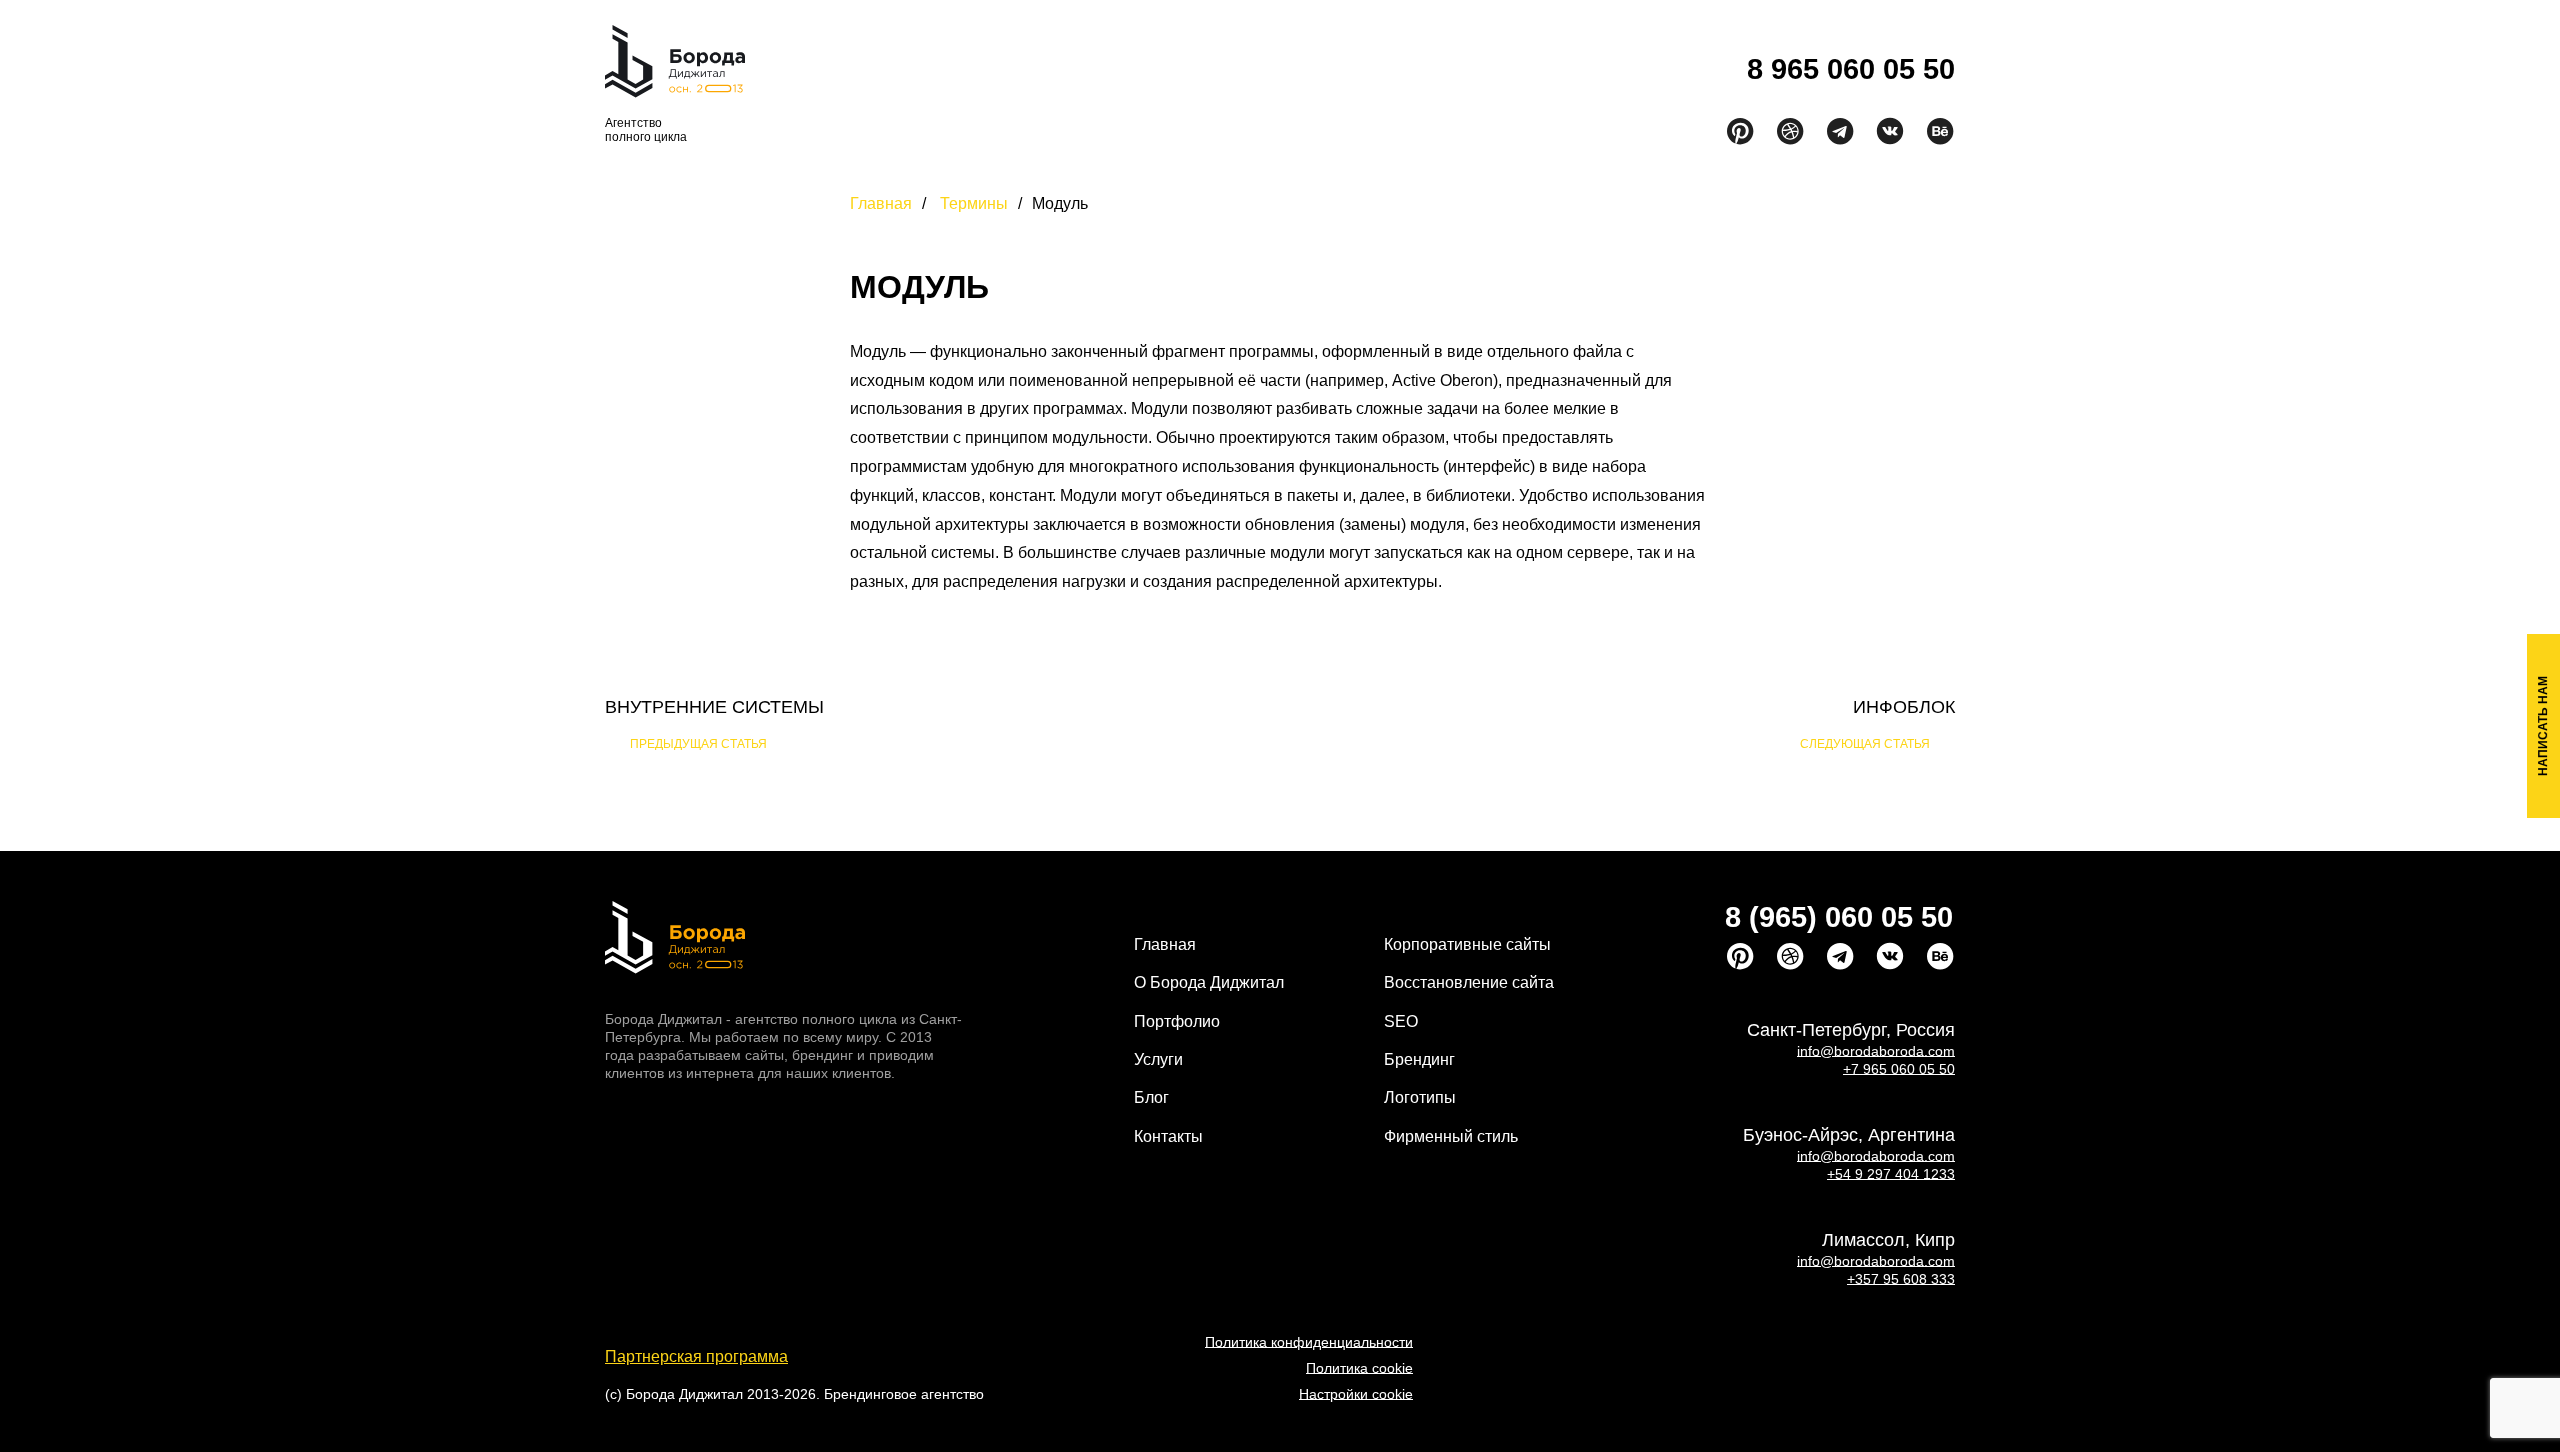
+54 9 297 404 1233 (1891, 1174)
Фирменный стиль (1451, 1136)
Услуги (1293, 75)
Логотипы (1420, 1097)
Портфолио (1175, 75)
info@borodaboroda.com (1876, 1051)
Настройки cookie (1356, 1394)
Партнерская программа (696, 1356)
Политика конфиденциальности (1309, 1342)
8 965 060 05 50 (1851, 69)
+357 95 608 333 (1901, 1279)
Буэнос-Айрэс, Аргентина (1849, 1135)
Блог (1405, 75)
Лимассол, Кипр (1888, 1240)
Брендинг (1419, 1059)
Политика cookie (1359, 1368)
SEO (1401, 1021)
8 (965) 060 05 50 (1839, 917)
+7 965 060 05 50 (1899, 1069)
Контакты (1510, 75)
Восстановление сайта (1469, 982)
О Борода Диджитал (1209, 982)
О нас (1043, 75)
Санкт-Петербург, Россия (1851, 1030)
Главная (937, 75)
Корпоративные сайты (1467, 944)
